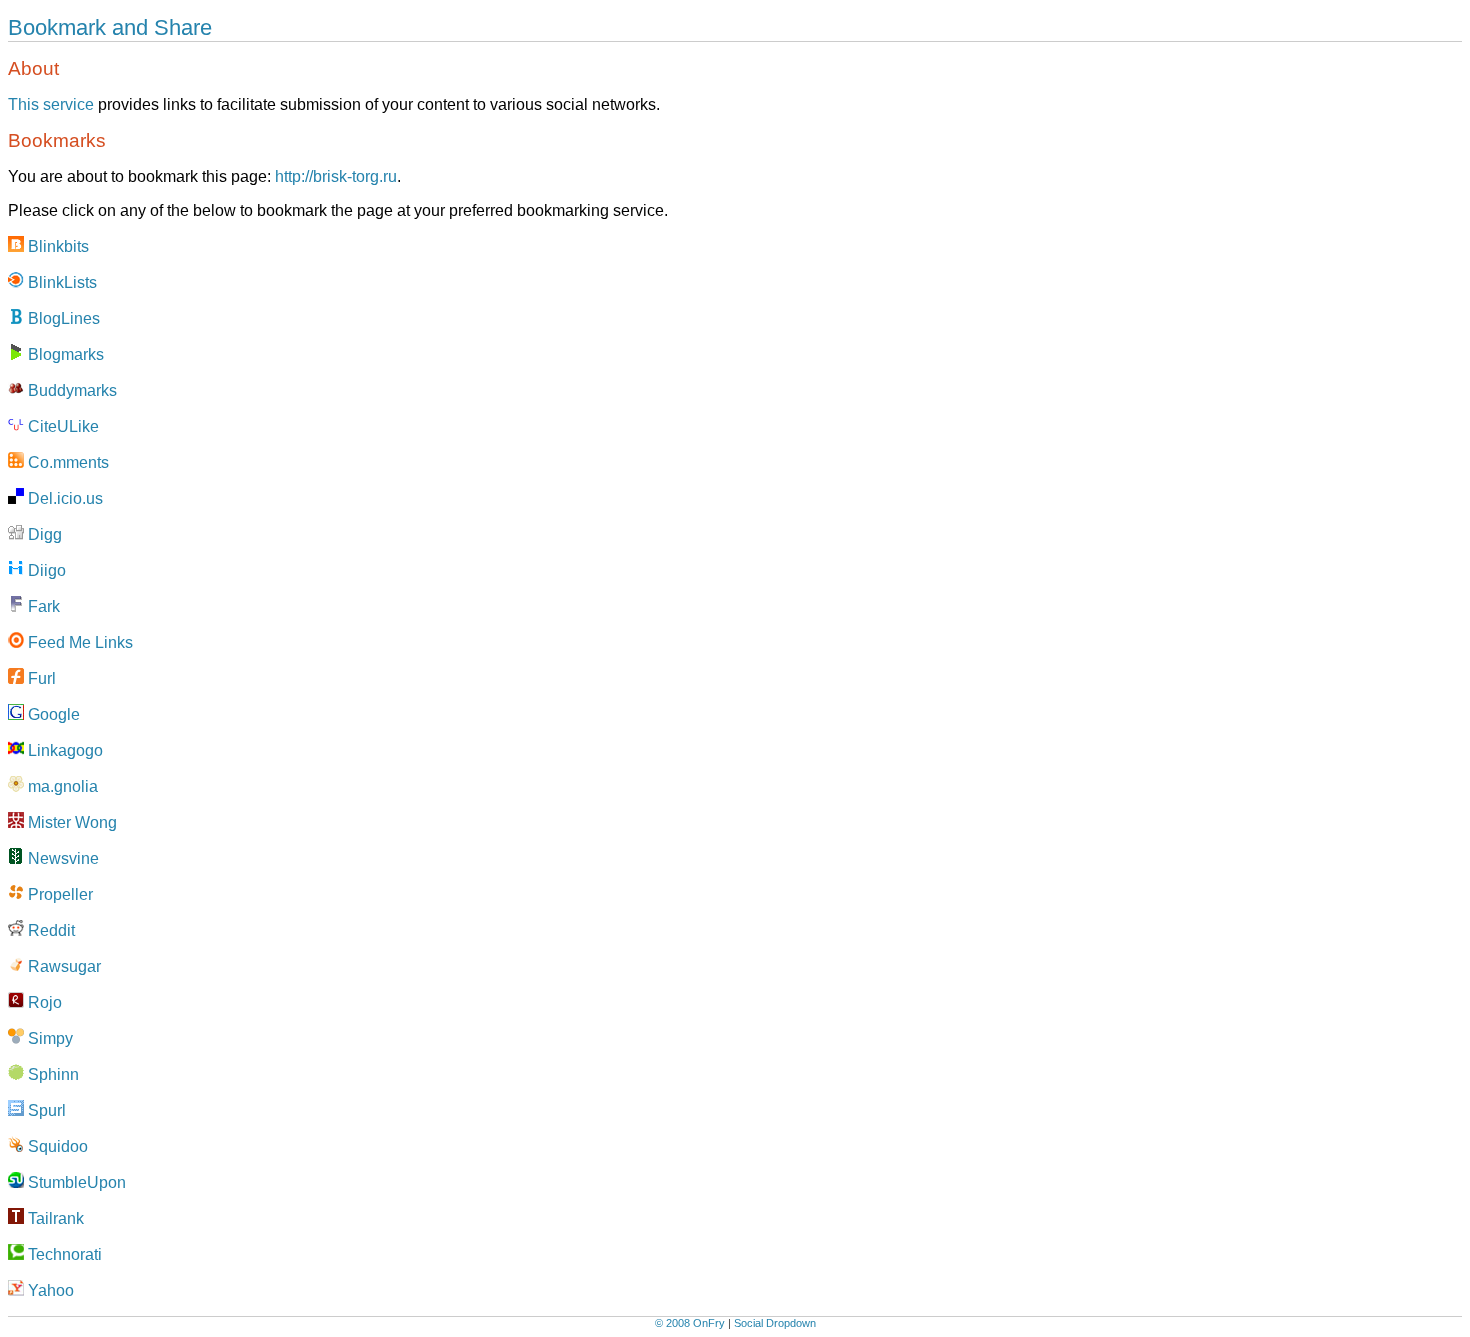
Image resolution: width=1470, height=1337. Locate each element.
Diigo (45, 570)
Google (52, 714)
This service (51, 104)
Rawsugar (62, 966)
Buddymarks (70, 390)
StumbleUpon (75, 1182)
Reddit (49, 930)
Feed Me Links (78, 642)
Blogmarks (64, 354)
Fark (42, 606)
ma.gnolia (61, 786)
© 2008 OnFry (690, 1323)
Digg (43, 534)
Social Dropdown (775, 1323)
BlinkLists (60, 282)
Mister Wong (70, 822)
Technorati (63, 1254)
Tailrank (54, 1218)
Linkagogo (63, 750)
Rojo (43, 1002)
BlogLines (62, 318)
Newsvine (61, 858)
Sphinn (51, 1074)
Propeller (58, 894)
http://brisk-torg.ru (336, 176)
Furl (40, 678)
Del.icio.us (63, 498)
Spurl (45, 1110)
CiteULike (61, 426)
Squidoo (56, 1146)
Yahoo (49, 1290)
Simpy (48, 1038)
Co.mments (66, 462)
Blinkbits (56, 246)
